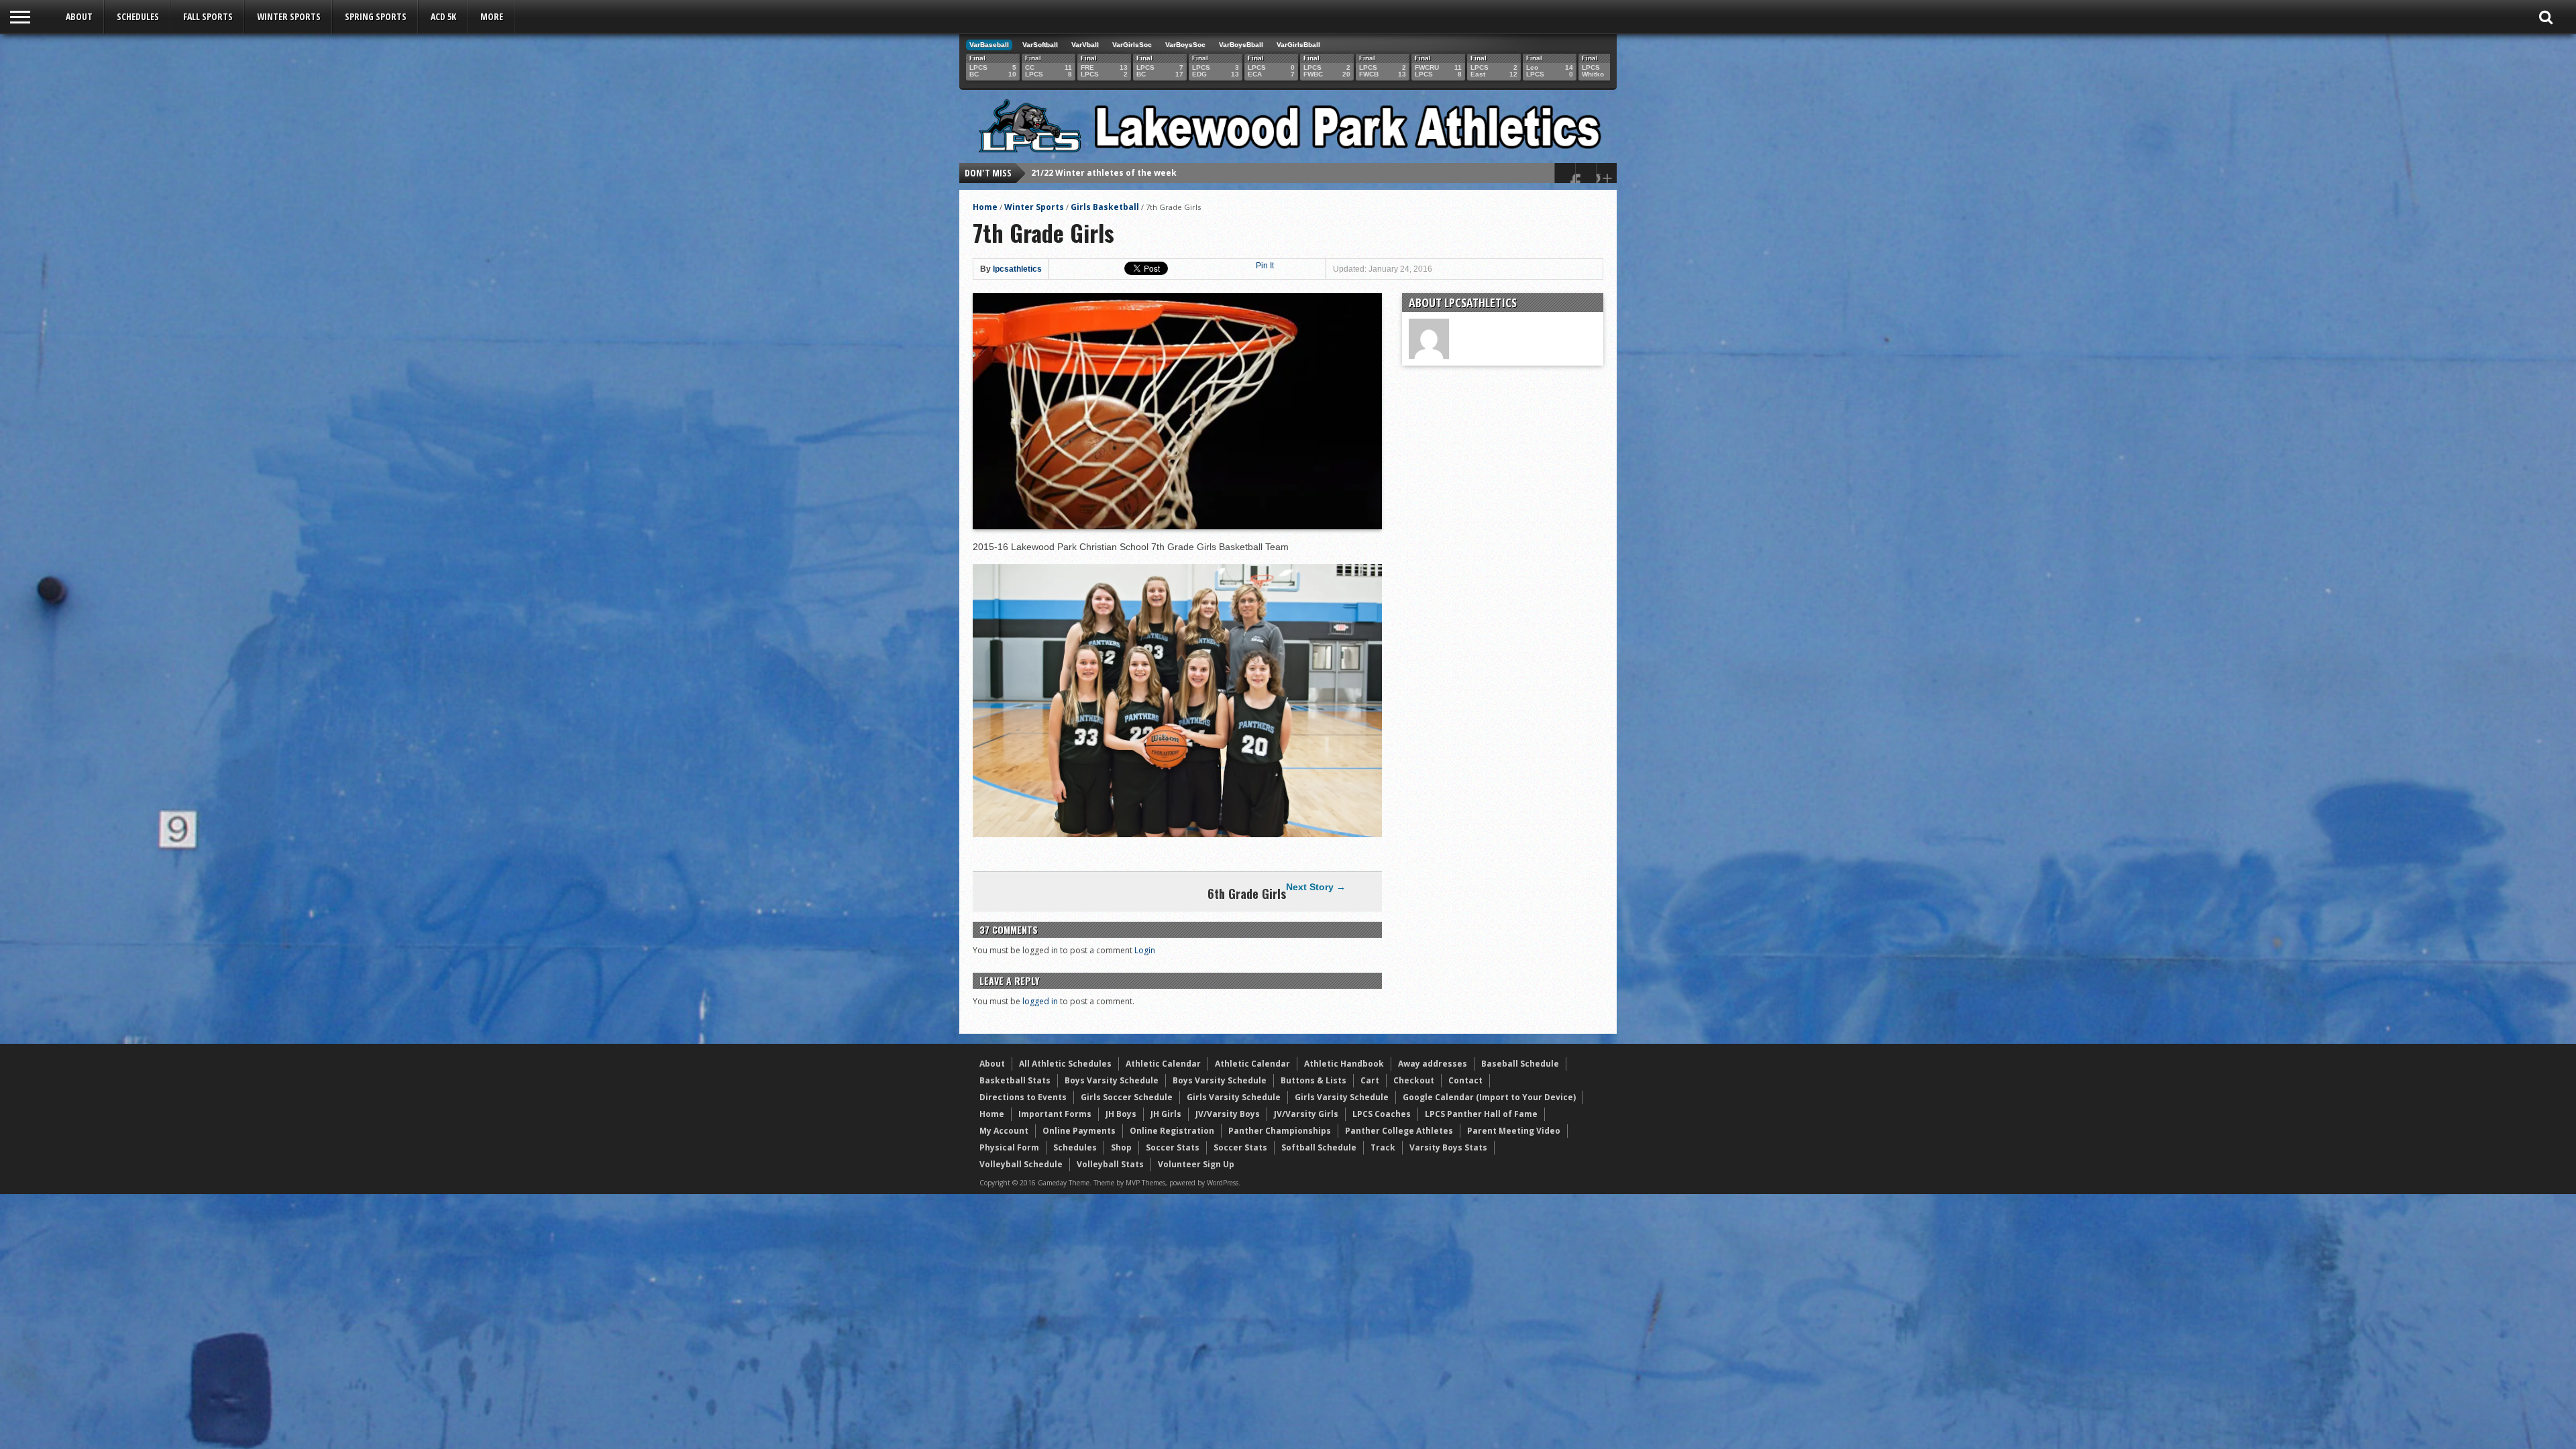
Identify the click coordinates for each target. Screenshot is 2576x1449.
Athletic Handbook (1344, 1064)
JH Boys (1121, 1114)
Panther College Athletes (1399, 1131)
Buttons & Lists (1313, 1080)
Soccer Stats (1173, 1147)
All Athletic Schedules (1065, 1064)
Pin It (1265, 266)
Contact (1465, 1080)
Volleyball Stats (1110, 1164)
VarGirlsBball (1298, 45)
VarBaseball (989, 45)
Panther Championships (1280, 1131)
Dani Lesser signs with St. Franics (1103, 173)
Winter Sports (289, 16)
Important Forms (1055, 1114)
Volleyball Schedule (1021, 1164)
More (492, 16)
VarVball (1085, 45)
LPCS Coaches (1382, 1114)
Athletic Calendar (1163, 1064)
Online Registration (1172, 1131)
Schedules (138, 16)
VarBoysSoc (1185, 45)
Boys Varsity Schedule (1112, 1080)
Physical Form (1009, 1147)
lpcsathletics (1017, 269)
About (79, 16)
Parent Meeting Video (1514, 1131)
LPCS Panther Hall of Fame (1481, 1114)
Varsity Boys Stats (1448, 1147)
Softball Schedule (1319, 1147)
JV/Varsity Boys (1228, 1114)
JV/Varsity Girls (1306, 1114)
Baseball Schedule (1520, 1064)
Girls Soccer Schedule (1127, 1097)
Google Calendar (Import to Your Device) (1489, 1097)
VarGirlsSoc (1132, 45)
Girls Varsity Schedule (1234, 1097)
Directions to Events (1023, 1097)
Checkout (1414, 1080)
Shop (1121, 1147)
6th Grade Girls (1247, 894)
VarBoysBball (1241, 45)
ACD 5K (443, 16)
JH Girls (1166, 1114)
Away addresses (1433, 1064)
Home (985, 207)
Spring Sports (376, 16)
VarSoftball (1040, 45)
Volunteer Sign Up (1196, 1164)
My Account (1004, 1131)
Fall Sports (208, 16)
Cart (1370, 1080)
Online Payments (1079, 1131)
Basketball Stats (1015, 1080)
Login (1145, 950)
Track (1383, 1147)
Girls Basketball (1105, 207)
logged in (1040, 1001)
